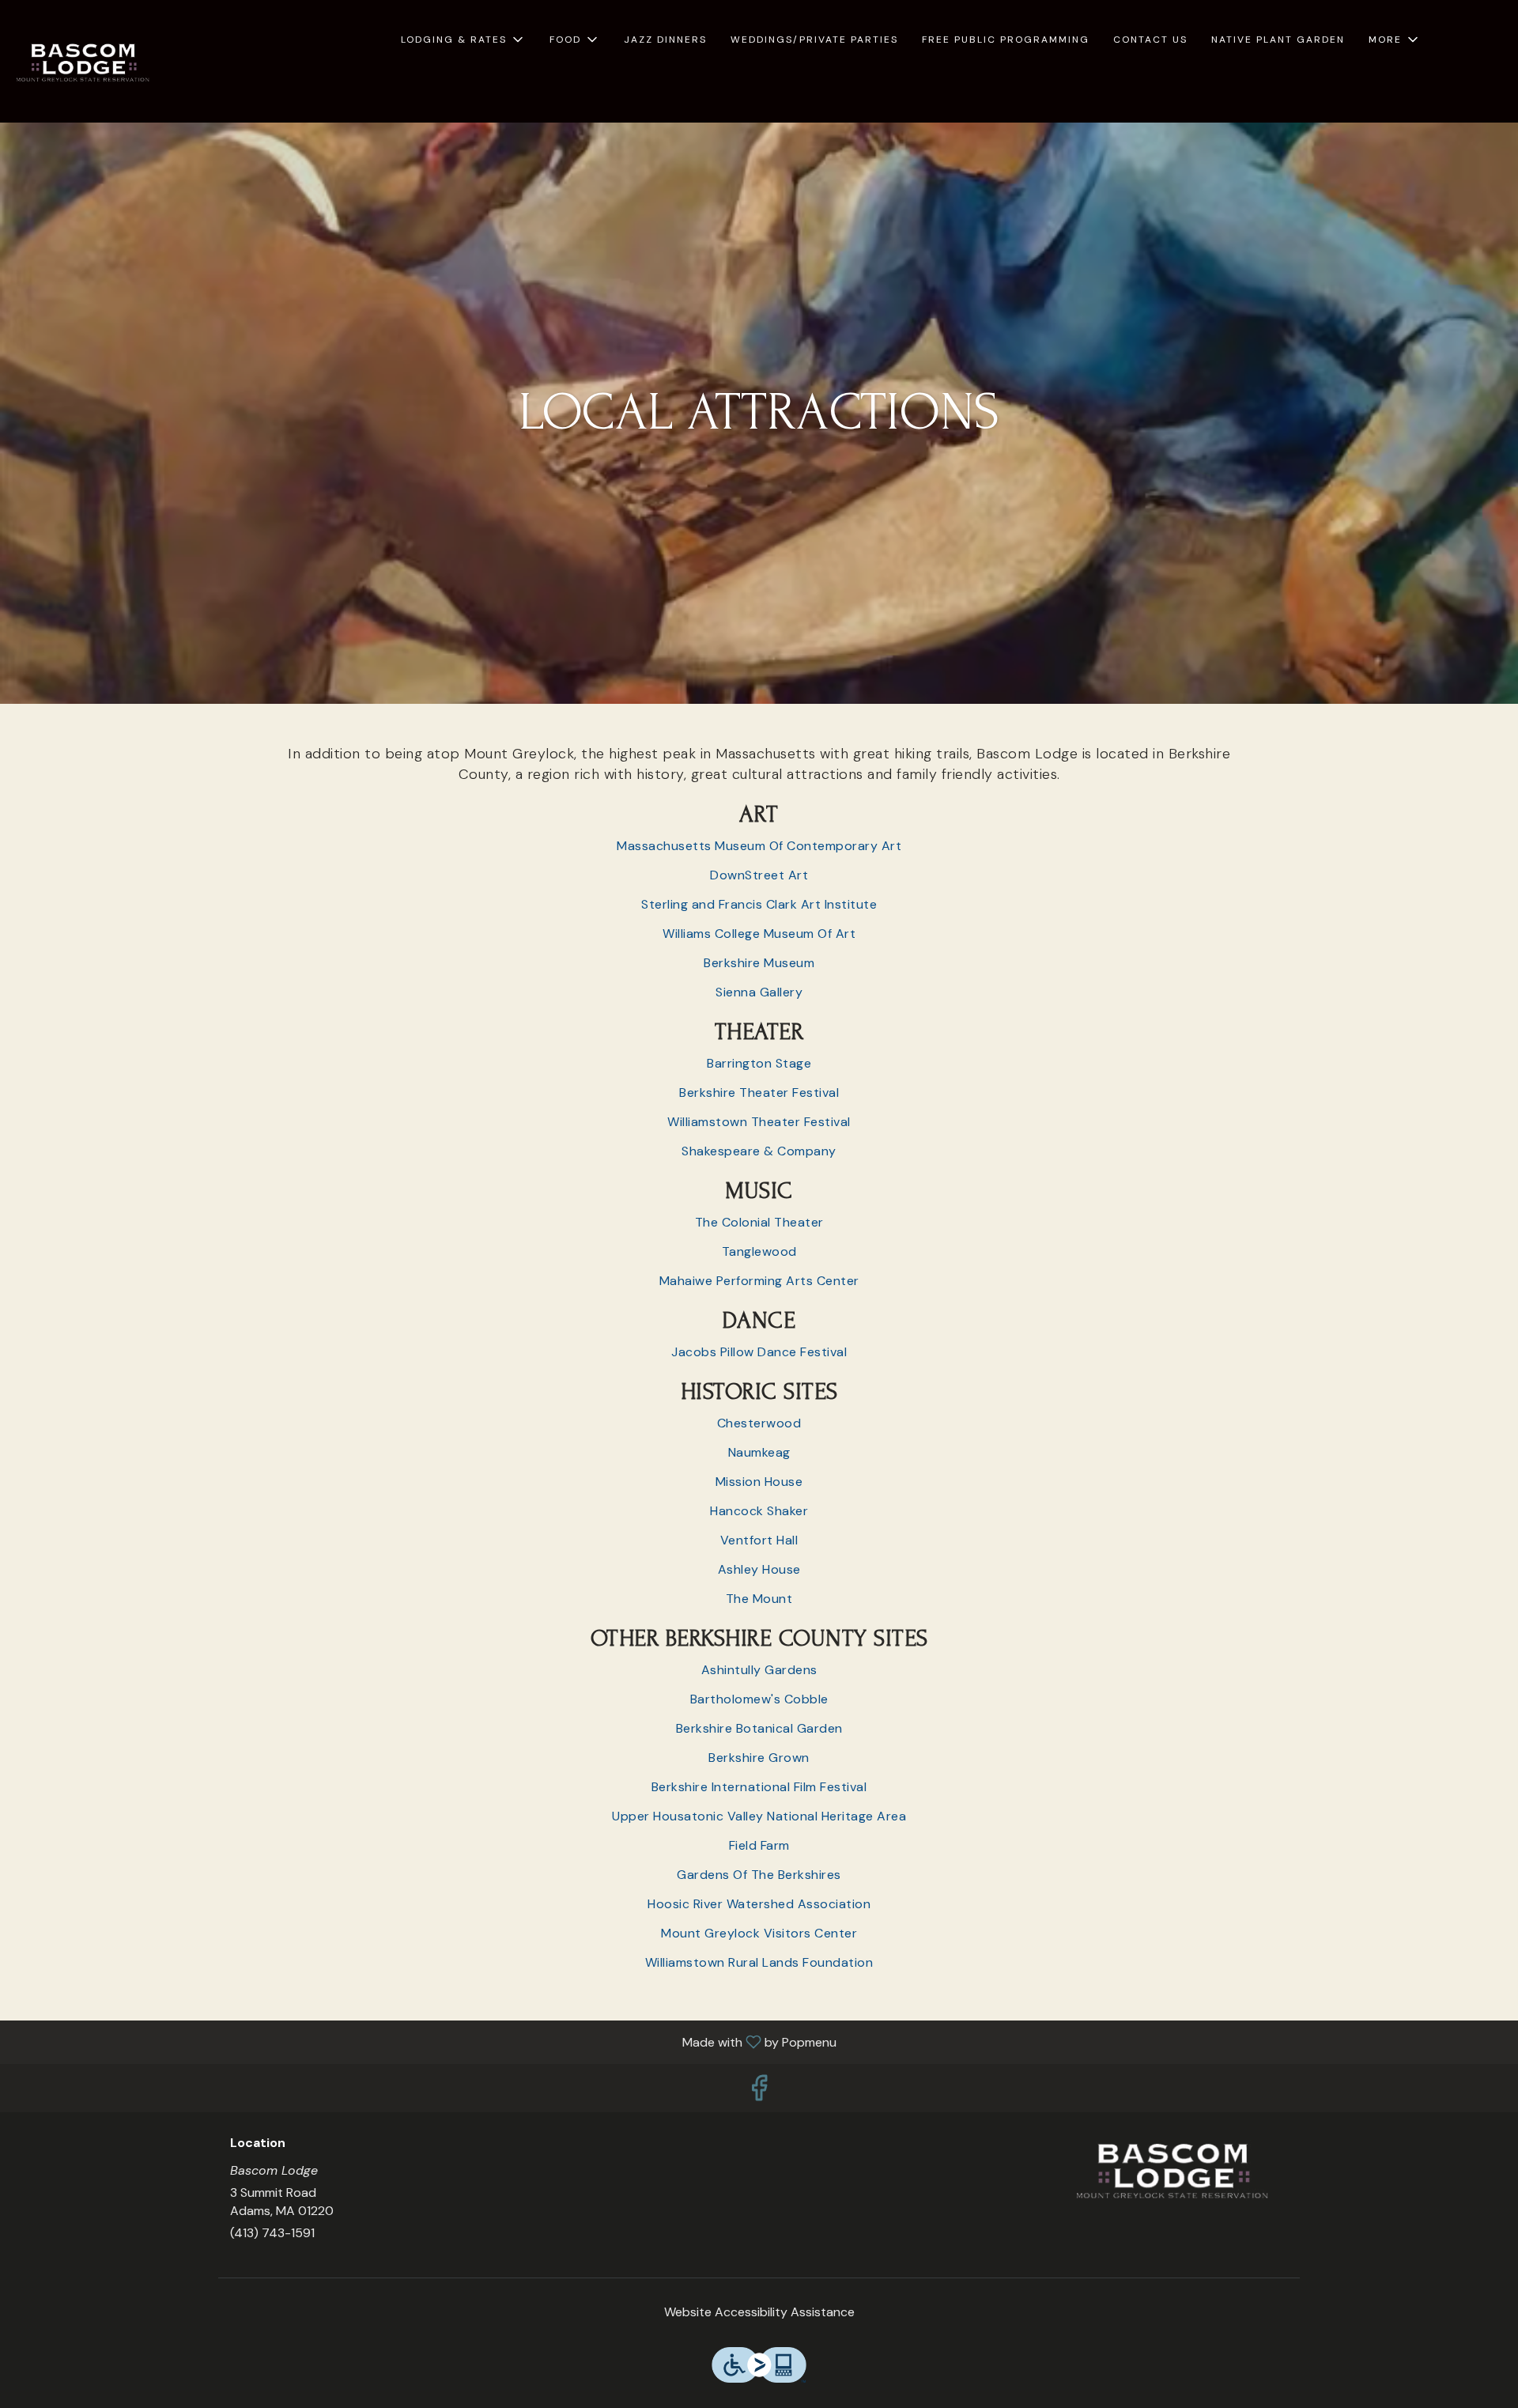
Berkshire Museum (759, 963)
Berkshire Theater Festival (759, 1092)
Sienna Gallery (759, 992)
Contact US (1150, 40)
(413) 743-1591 (272, 2233)
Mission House (759, 1482)
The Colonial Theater (759, 1222)
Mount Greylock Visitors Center (759, 1933)
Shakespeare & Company (759, 1151)
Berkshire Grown (759, 1758)
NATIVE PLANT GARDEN (1278, 40)
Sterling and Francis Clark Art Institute (759, 904)
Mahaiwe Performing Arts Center (759, 1281)
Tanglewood (759, 1251)
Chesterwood (759, 1423)
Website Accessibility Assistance (759, 2312)
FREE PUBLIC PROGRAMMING (1006, 40)
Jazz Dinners (665, 40)
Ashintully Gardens (759, 1670)
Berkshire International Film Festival (759, 1787)
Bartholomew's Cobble (759, 1699)
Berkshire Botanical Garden (759, 1728)
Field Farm (759, 1845)
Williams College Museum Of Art (759, 934)
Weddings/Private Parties (814, 40)
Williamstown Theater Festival (759, 1122)
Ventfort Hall (759, 1540)
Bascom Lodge (1174, 2172)
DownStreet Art (759, 875)
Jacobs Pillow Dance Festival (759, 1352)
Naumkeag (759, 1452)
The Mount (759, 1599)
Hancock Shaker (759, 1511)
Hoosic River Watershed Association (759, 1904)
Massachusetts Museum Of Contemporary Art (759, 846)
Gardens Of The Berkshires (759, 1875)
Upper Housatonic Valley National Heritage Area (759, 1816)
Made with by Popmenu (424, 2041)
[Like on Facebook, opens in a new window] (759, 2092)
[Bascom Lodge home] (84, 63)
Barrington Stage (759, 1063)
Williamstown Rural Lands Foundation (759, 1962)
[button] (463, 40)
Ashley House (759, 1569)
